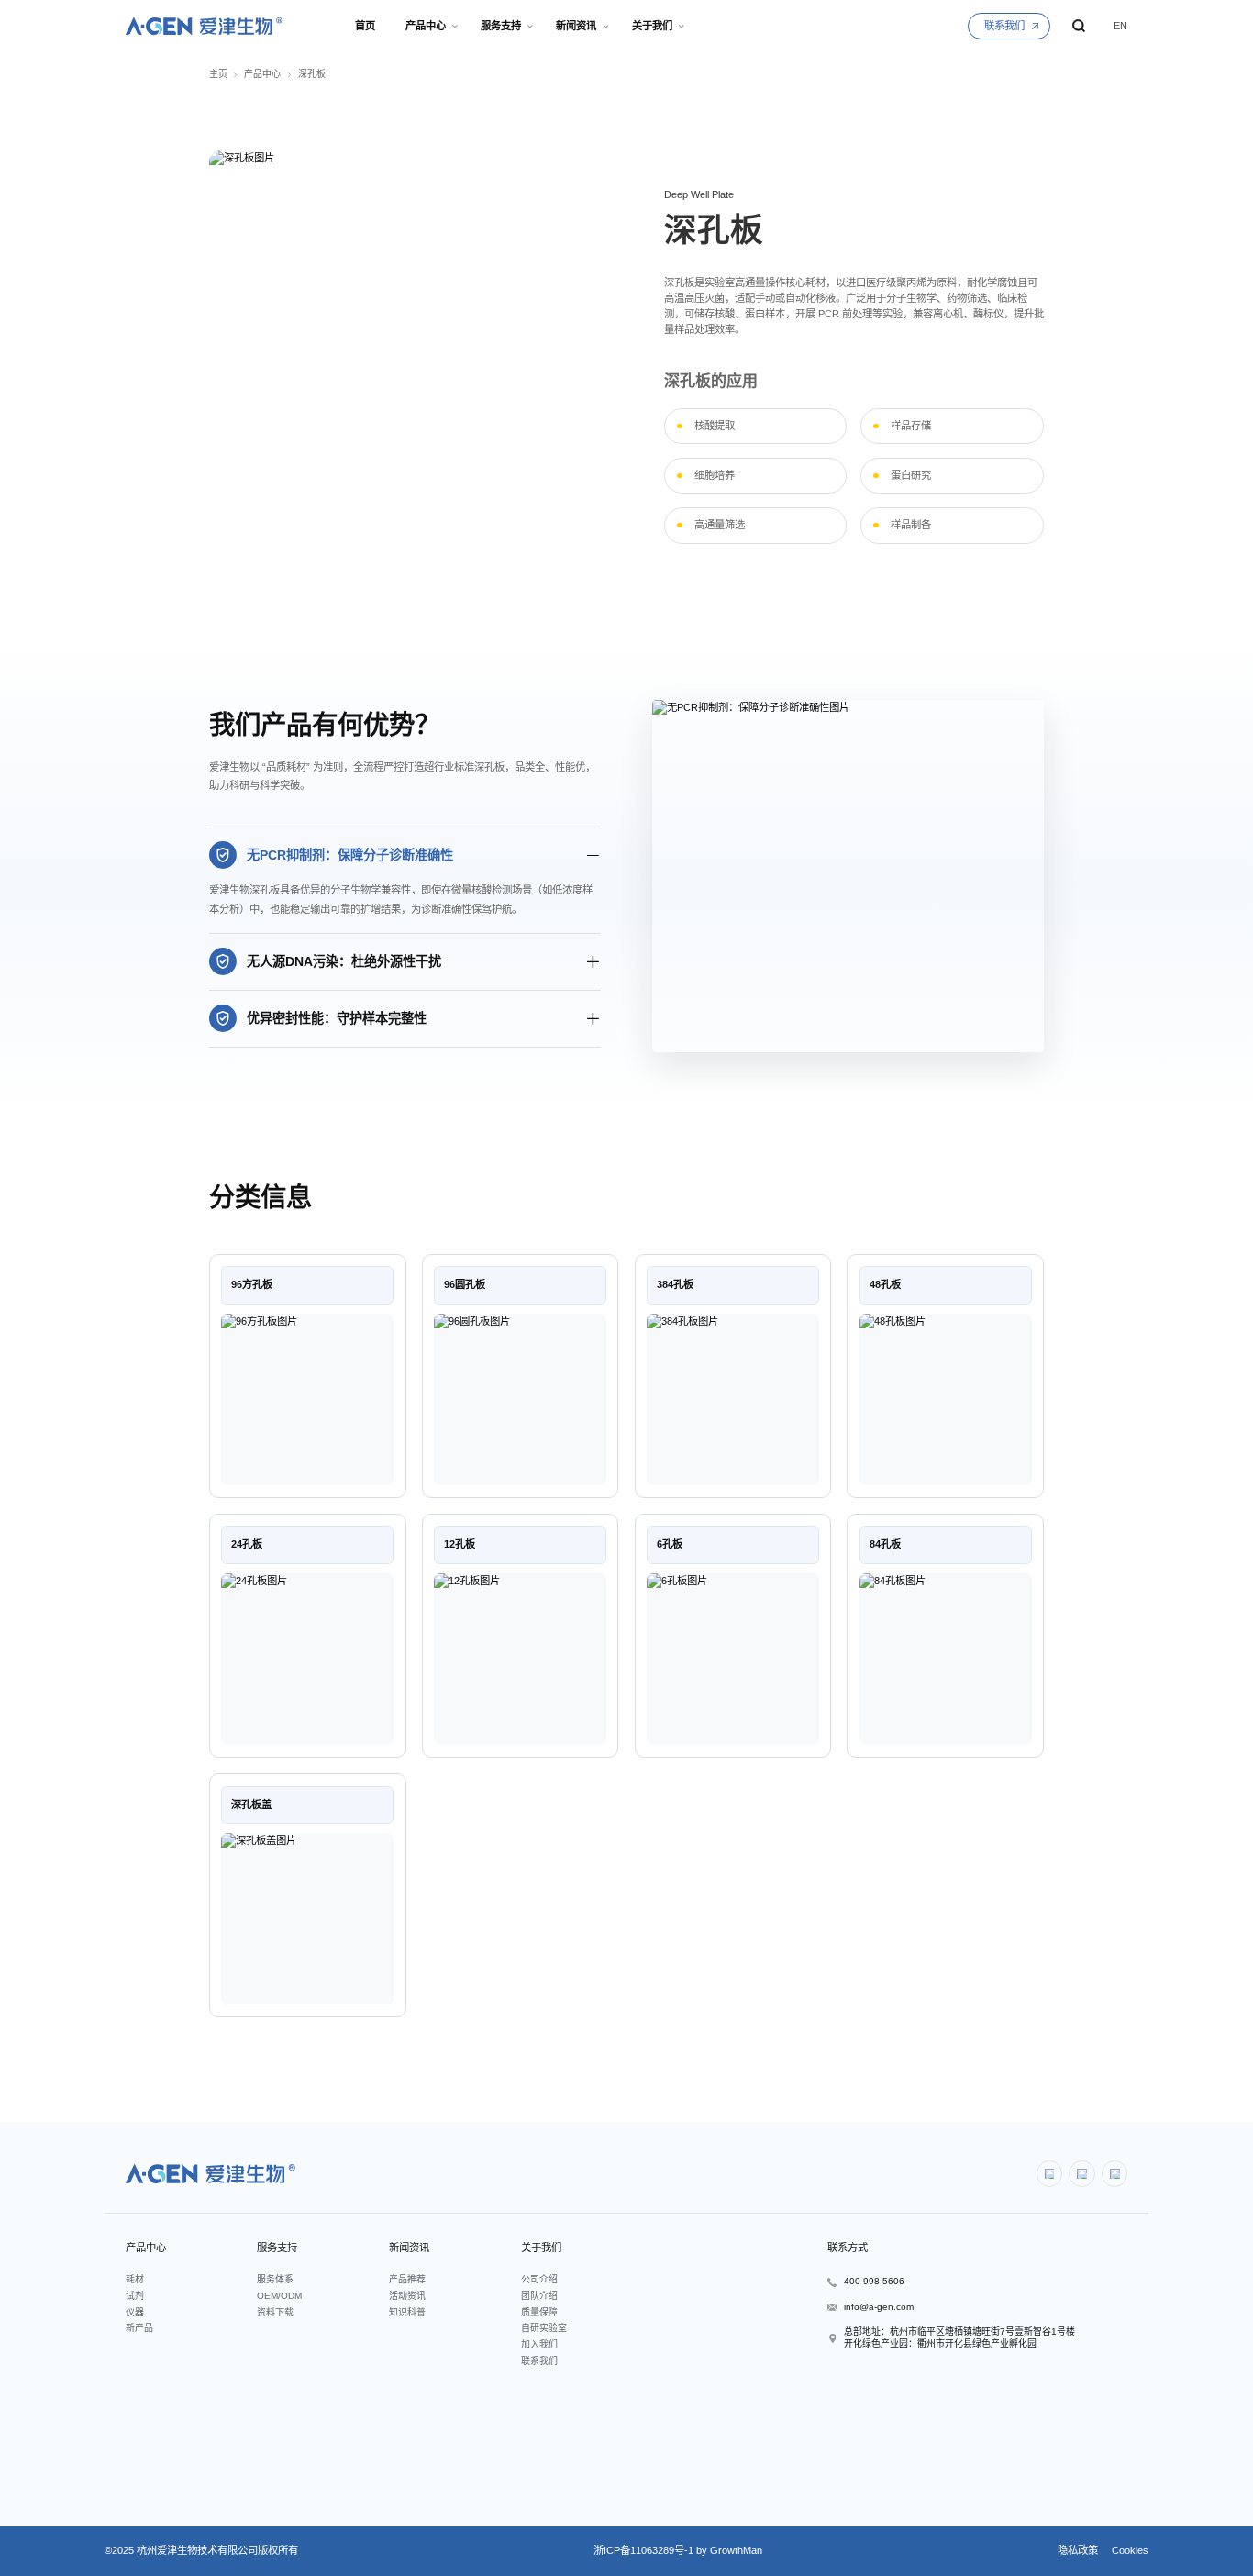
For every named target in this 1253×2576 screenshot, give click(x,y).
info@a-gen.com (879, 2307)
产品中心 (262, 74)
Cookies (1129, 2550)
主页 (218, 74)
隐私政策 (1078, 2550)
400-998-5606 (874, 2281)
